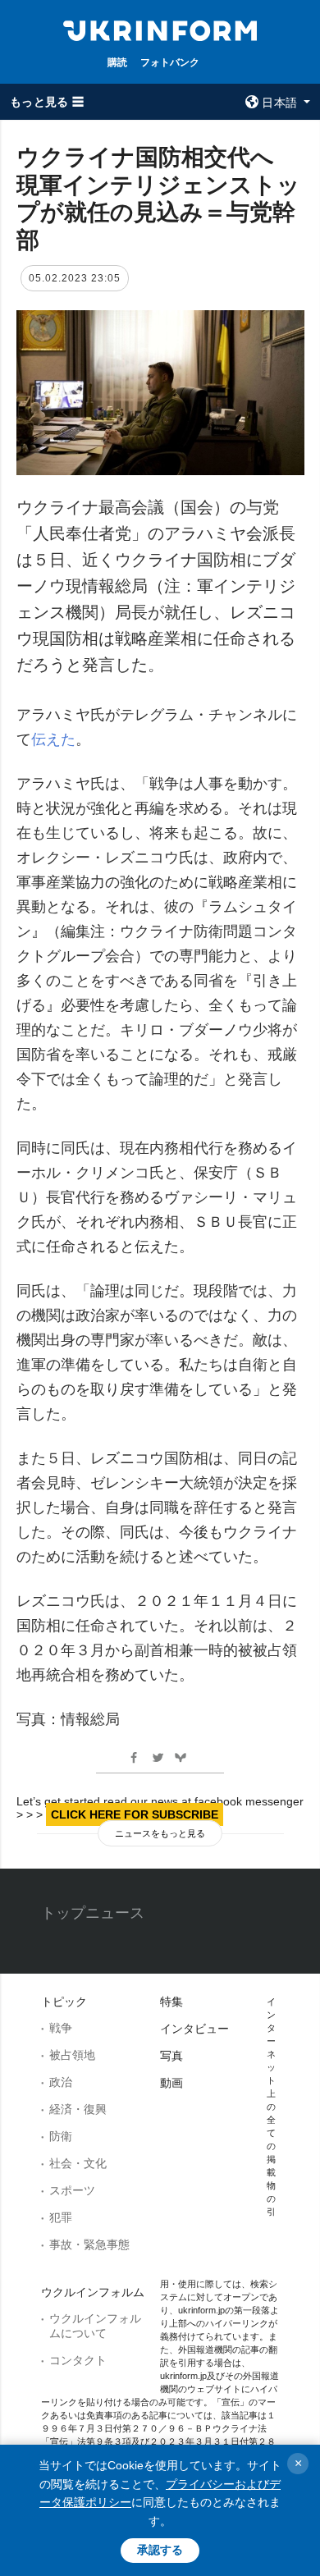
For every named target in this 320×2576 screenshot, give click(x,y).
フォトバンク (170, 62)
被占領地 (72, 2055)
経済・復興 (78, 2109)
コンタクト (78, 2360)
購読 (117, 62)
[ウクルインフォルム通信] (160, 30)
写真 (171, 2056)
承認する (160, 2550)
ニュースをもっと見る (160, 1833)
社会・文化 (78, 2163)
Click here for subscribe (135, 1814)
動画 (171, 2083)
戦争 (61, 2028)
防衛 (61, 2136)
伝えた (53, 739)
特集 (171, 2002)
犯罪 (61, 2217)
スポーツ (72, 2190)
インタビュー (194, 2029)
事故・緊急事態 (89, 2244)
